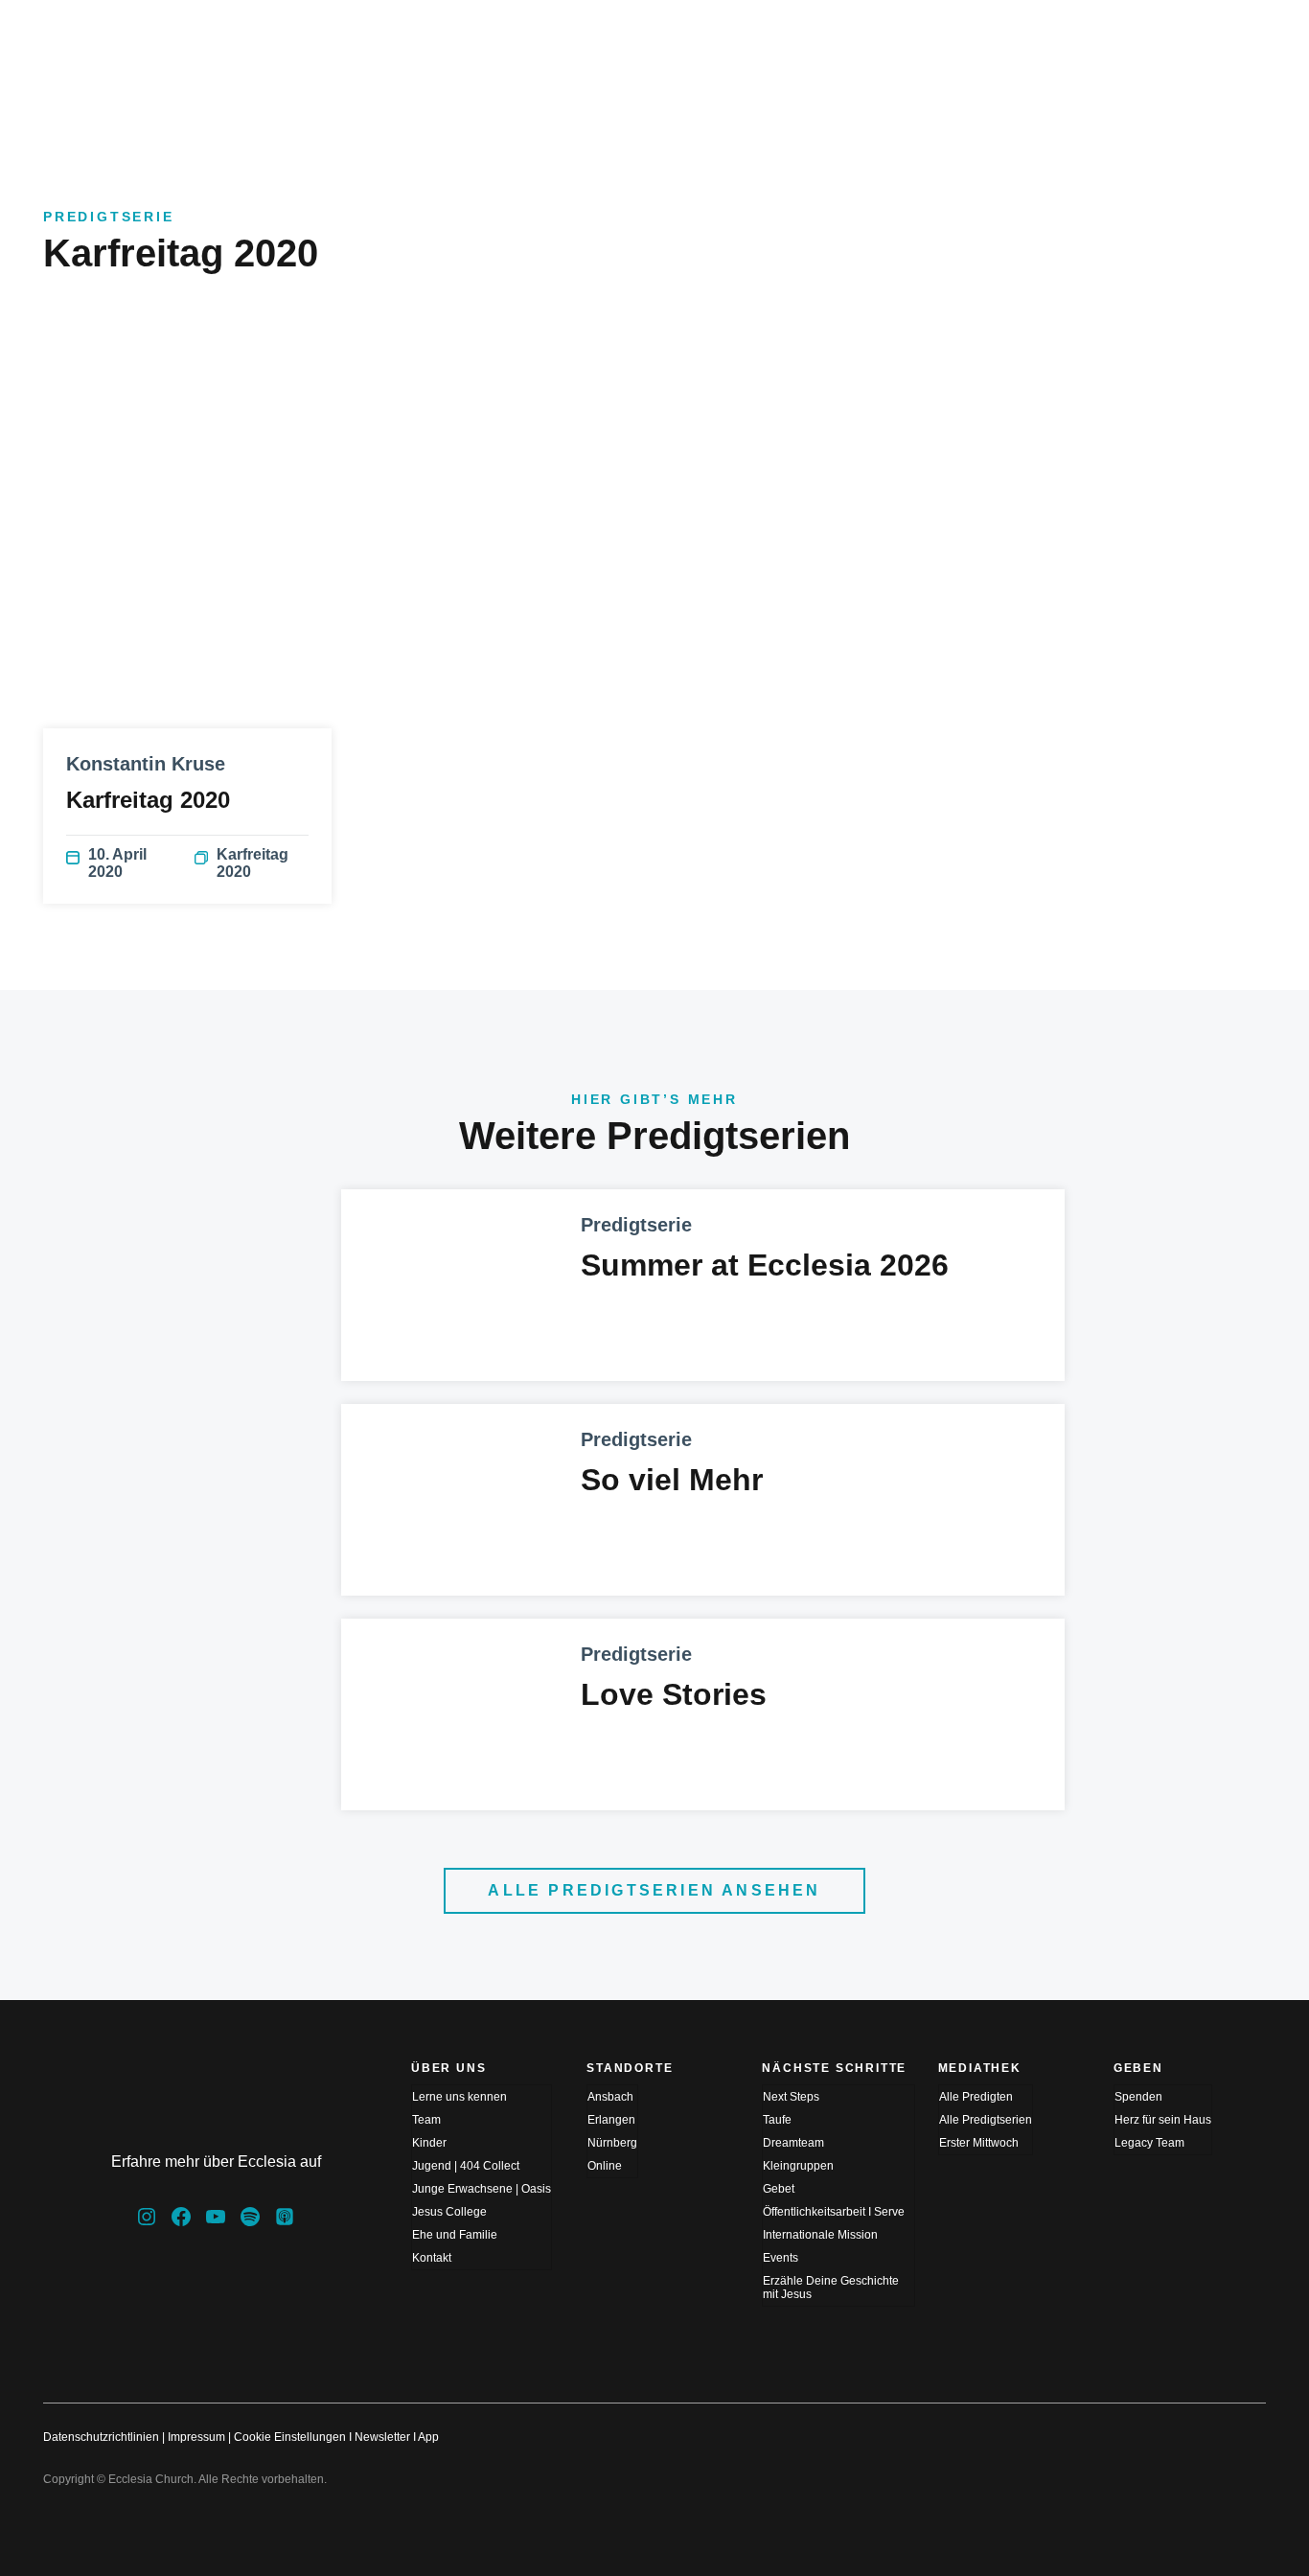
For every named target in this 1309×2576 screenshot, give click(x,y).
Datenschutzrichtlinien (101, 2437)
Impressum (196, 2437)
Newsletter (382, 2437)
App (428, 2437)
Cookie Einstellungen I (293, 2437)
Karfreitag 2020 (253, 863)
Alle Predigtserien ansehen (654, 1890)
